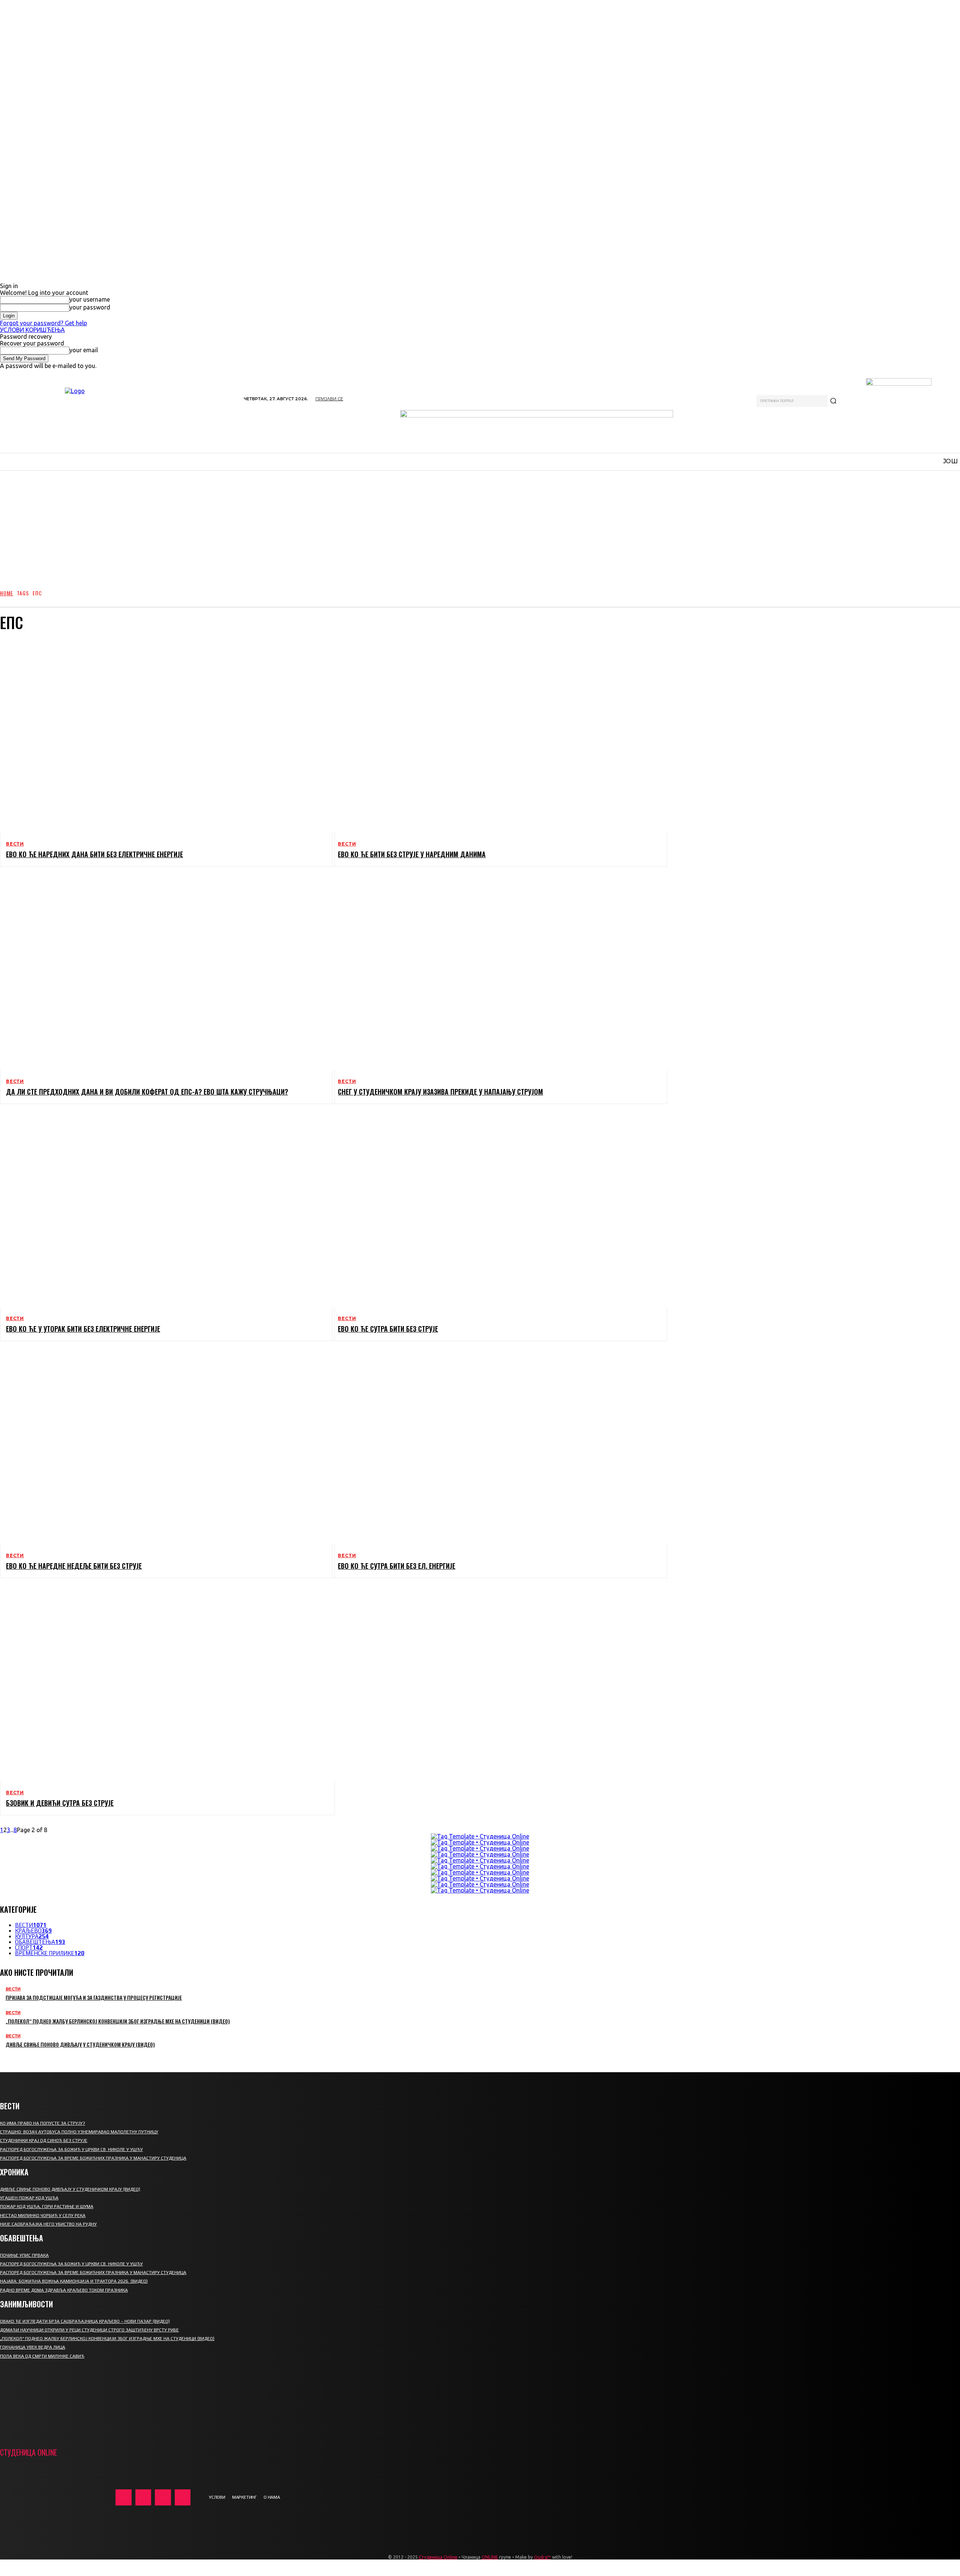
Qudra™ (542, 2557)
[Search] (833, 401)
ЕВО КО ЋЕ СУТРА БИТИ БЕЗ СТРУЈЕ (388, 1329)
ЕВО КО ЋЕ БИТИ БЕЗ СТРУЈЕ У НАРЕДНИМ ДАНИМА (412, 854)
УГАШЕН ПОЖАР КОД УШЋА (29, 2198)
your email (84, 350)
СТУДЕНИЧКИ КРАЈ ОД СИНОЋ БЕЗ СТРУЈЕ (44, 2140)
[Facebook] (124, 2497)
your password (90, 307)
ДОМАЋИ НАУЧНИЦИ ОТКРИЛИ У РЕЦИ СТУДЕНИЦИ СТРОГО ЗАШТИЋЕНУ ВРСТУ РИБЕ (89, 2330)
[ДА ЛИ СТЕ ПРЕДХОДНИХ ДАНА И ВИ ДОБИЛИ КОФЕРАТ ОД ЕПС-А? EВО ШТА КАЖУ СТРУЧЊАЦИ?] (161, 973)
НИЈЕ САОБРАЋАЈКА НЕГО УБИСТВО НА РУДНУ (48, 2224)
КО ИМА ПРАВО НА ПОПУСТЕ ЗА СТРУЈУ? (43, 2123)
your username (90, 299)
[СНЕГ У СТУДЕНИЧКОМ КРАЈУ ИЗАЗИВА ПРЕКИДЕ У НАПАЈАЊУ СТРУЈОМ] (493, 973)
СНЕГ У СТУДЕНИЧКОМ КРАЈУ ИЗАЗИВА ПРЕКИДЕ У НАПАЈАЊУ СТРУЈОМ (440, 1092)
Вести (15, 844)
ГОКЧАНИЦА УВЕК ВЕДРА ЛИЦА (33, 2347)
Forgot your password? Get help (43, 323)
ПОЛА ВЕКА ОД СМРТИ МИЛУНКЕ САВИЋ (42, 2356)
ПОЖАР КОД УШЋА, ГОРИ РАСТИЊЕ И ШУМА (47, 2206)
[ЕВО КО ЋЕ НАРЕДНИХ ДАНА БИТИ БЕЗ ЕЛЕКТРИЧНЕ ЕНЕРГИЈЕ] (161, 736)
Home (7, 593)
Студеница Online (438, 2557)
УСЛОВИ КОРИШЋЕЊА (32, 330)
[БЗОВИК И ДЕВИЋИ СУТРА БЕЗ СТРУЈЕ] (161, 1684)
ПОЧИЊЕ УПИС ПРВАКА (24, 2255)
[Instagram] (143, 2497)
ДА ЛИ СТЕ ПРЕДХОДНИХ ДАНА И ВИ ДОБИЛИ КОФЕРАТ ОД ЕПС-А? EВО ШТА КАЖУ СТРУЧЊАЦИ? (147, 1092)
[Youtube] (183, 2497)
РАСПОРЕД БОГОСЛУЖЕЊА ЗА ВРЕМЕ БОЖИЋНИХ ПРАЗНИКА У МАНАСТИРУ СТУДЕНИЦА (93, 2158)
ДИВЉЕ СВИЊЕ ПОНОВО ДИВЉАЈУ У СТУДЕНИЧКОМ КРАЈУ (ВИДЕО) (80, 2044)
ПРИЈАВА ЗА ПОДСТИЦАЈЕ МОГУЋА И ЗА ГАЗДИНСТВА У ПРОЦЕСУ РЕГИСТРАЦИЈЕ (94, 1997)
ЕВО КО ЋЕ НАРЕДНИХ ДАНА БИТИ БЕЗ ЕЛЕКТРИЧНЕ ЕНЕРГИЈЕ (94, 854)
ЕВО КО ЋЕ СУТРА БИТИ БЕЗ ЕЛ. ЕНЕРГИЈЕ (397, 1566)
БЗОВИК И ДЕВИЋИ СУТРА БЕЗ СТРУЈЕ (60, 1803)
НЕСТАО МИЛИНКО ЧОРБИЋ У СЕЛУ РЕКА (43, 2216)
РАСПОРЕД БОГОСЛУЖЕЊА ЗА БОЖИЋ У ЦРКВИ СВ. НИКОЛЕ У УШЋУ (71, 2149)
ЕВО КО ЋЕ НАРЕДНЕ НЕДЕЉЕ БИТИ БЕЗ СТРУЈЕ (74, 1566)
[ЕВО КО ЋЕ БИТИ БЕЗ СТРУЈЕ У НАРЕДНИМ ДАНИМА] (493, 736)
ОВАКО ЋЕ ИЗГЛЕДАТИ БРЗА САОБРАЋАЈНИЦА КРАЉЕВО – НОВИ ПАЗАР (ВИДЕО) (85, 2321)
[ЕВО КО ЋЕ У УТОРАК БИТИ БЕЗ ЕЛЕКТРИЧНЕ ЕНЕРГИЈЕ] (161, 1210)
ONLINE (490, 2557)
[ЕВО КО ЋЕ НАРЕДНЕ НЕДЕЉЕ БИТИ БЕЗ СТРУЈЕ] (161, 1447)
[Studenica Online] (118, 416)
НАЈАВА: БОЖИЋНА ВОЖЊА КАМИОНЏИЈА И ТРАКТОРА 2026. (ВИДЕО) (74, 2281)
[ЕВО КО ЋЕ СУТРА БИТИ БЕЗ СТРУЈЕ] (493, 1210)
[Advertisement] (480, 526)
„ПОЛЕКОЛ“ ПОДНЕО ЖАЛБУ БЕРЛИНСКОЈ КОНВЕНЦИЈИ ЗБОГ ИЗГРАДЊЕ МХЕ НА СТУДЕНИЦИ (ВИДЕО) (118, 2021)
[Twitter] (163, 2497)
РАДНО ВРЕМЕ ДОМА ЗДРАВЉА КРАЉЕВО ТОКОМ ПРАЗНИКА (64, 2290)
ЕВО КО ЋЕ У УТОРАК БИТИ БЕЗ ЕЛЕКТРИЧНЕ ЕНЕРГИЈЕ (83, 1329)
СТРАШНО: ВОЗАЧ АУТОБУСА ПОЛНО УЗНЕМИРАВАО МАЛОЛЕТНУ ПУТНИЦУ (79, 2132)
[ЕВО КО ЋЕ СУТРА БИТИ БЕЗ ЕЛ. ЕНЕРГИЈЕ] (493, 1447)
